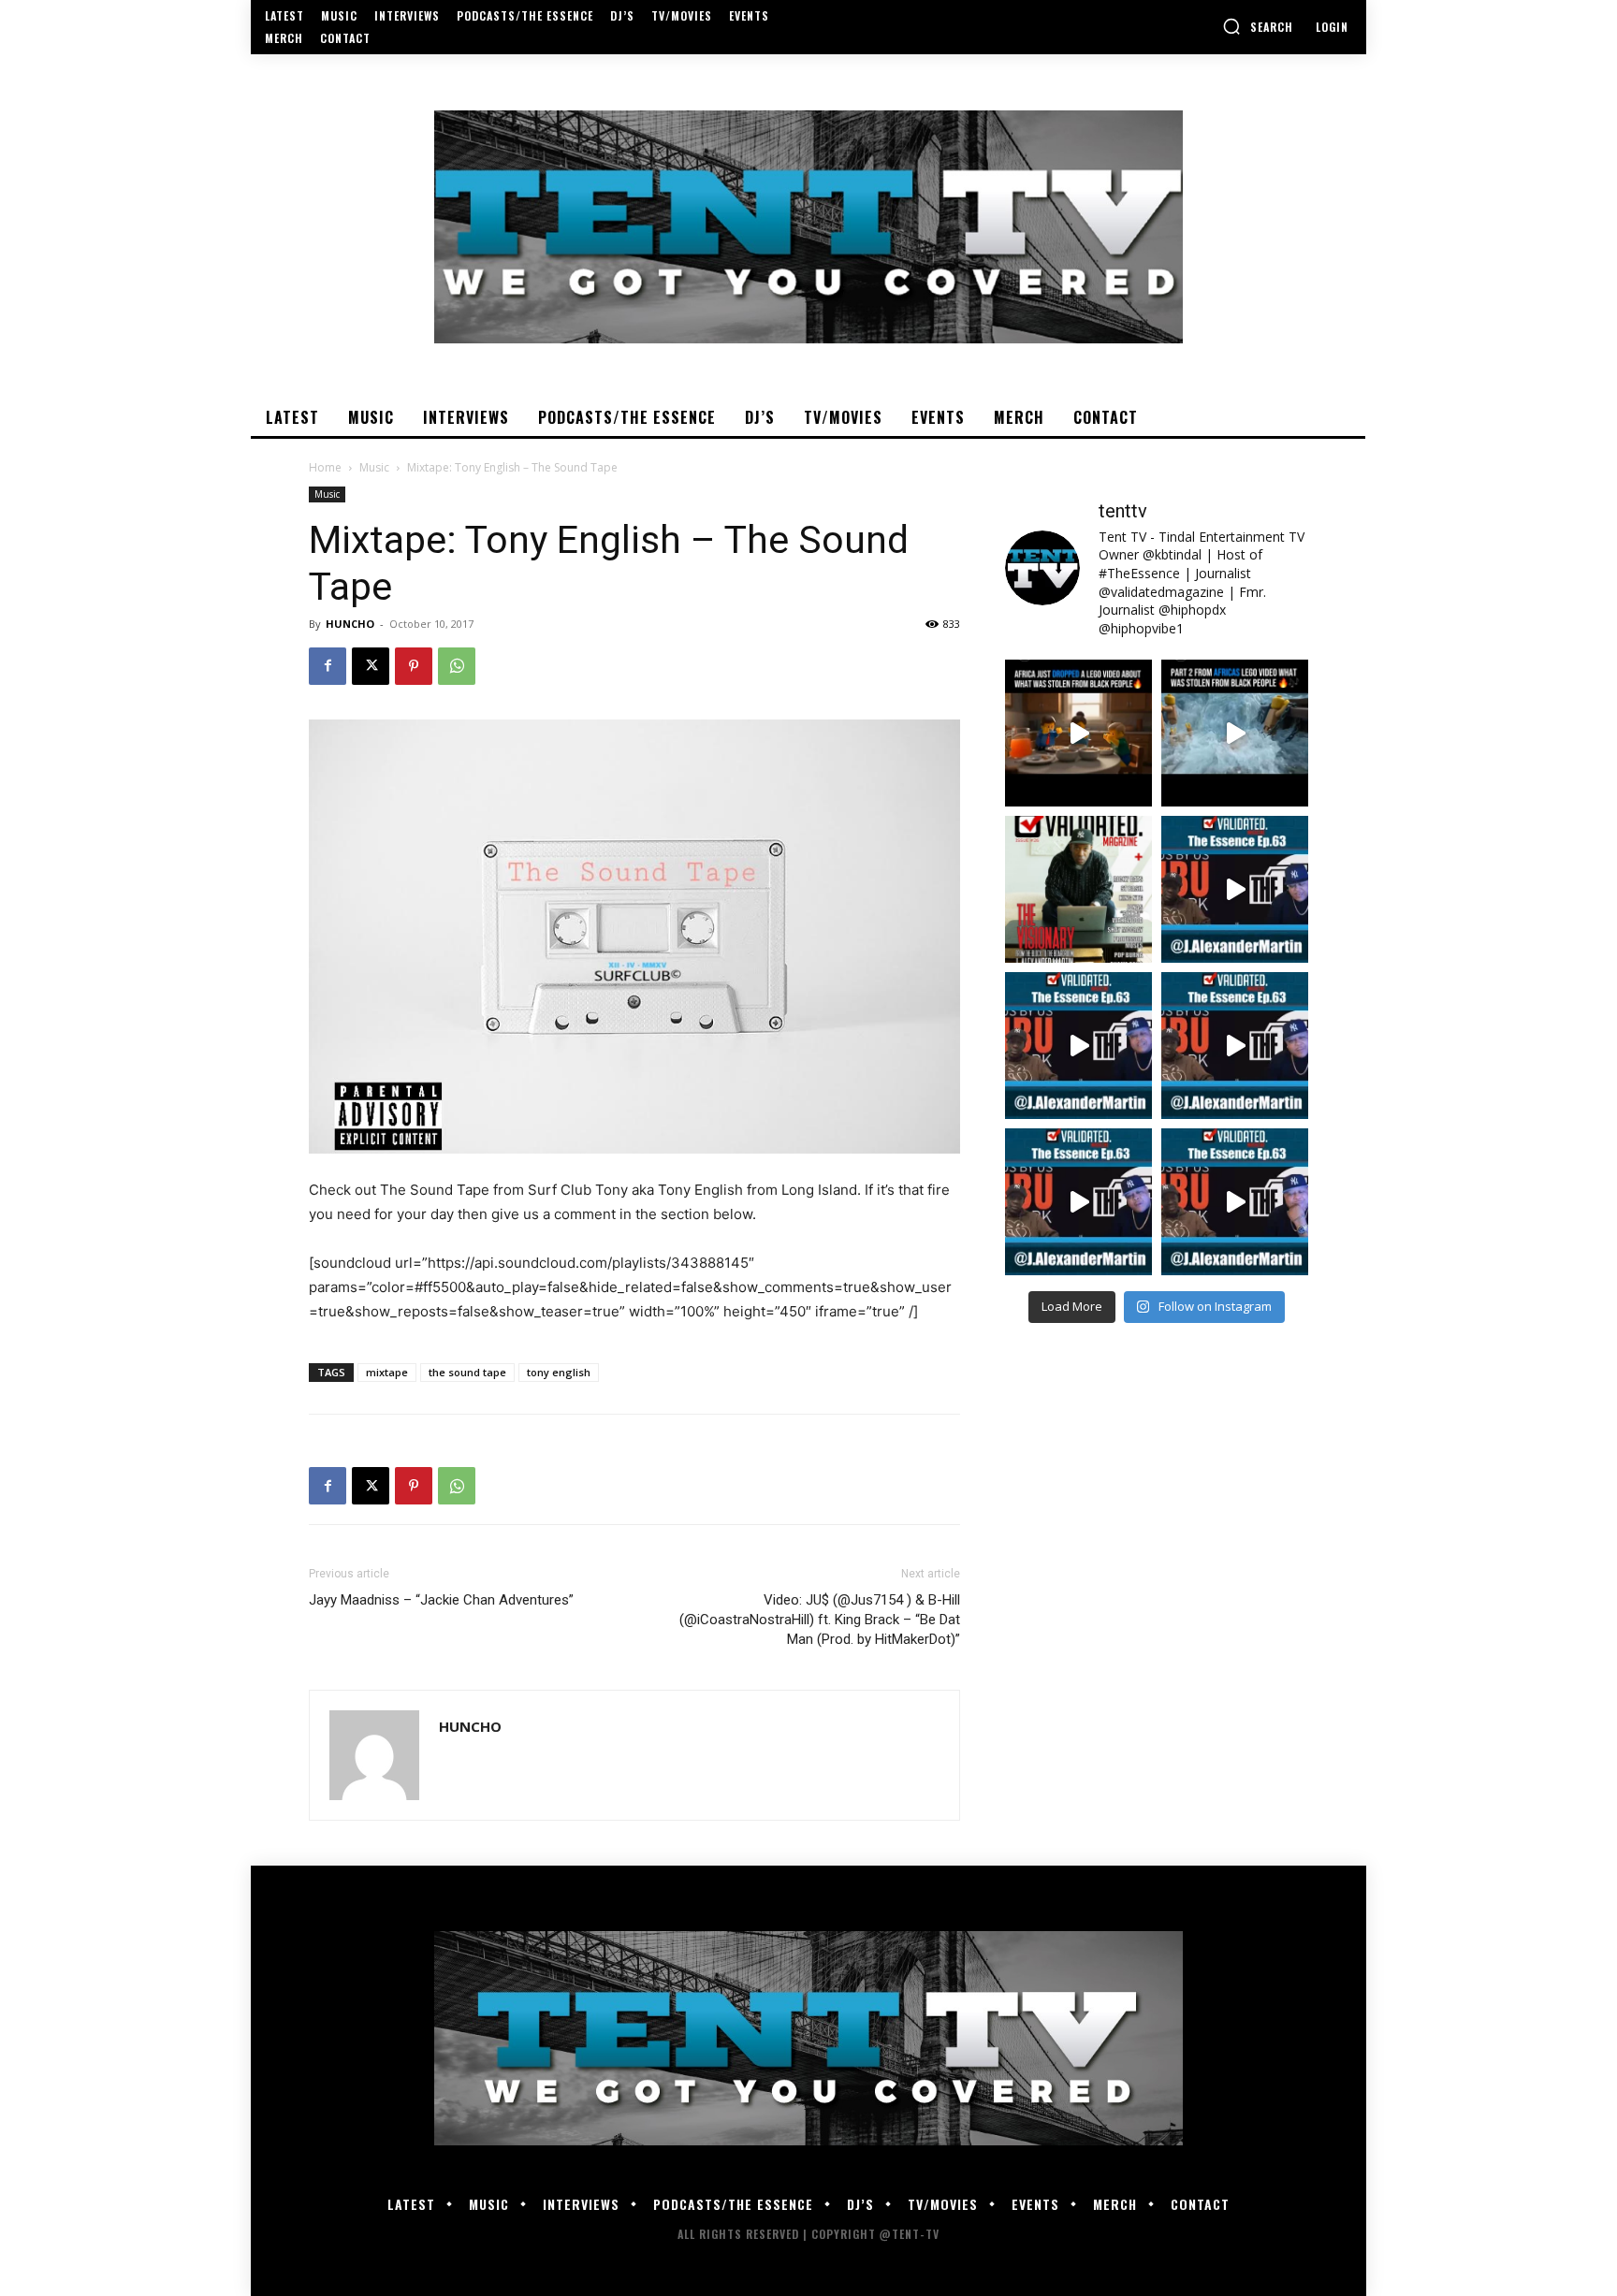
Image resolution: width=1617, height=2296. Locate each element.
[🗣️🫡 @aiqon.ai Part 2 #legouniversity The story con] (1235, 733)
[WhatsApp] (457, 666)
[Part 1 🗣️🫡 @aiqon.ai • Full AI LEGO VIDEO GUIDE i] (1078, 733)
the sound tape (467, 1372)
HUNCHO (350, 624)
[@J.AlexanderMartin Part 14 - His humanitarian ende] (1078, 1202)
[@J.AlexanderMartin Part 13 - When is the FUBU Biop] (1235, 1202)
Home (325, 467)
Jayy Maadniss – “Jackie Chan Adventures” (441, 1600)
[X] (371, 666)
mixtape (387, 1372)
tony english (559, 1372)
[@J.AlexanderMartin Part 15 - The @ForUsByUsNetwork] (1235, 1046)
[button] (1258, 26)
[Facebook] (328, 666)
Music (374, 467)
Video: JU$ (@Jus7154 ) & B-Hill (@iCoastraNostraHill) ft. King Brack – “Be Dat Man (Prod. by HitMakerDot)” (820, 1620)
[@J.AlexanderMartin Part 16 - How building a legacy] (1078, 1046)
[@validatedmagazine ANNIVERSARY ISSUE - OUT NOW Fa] (1078, 889)
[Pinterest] (414, 666)
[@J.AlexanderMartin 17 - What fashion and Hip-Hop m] (1235, 889)
